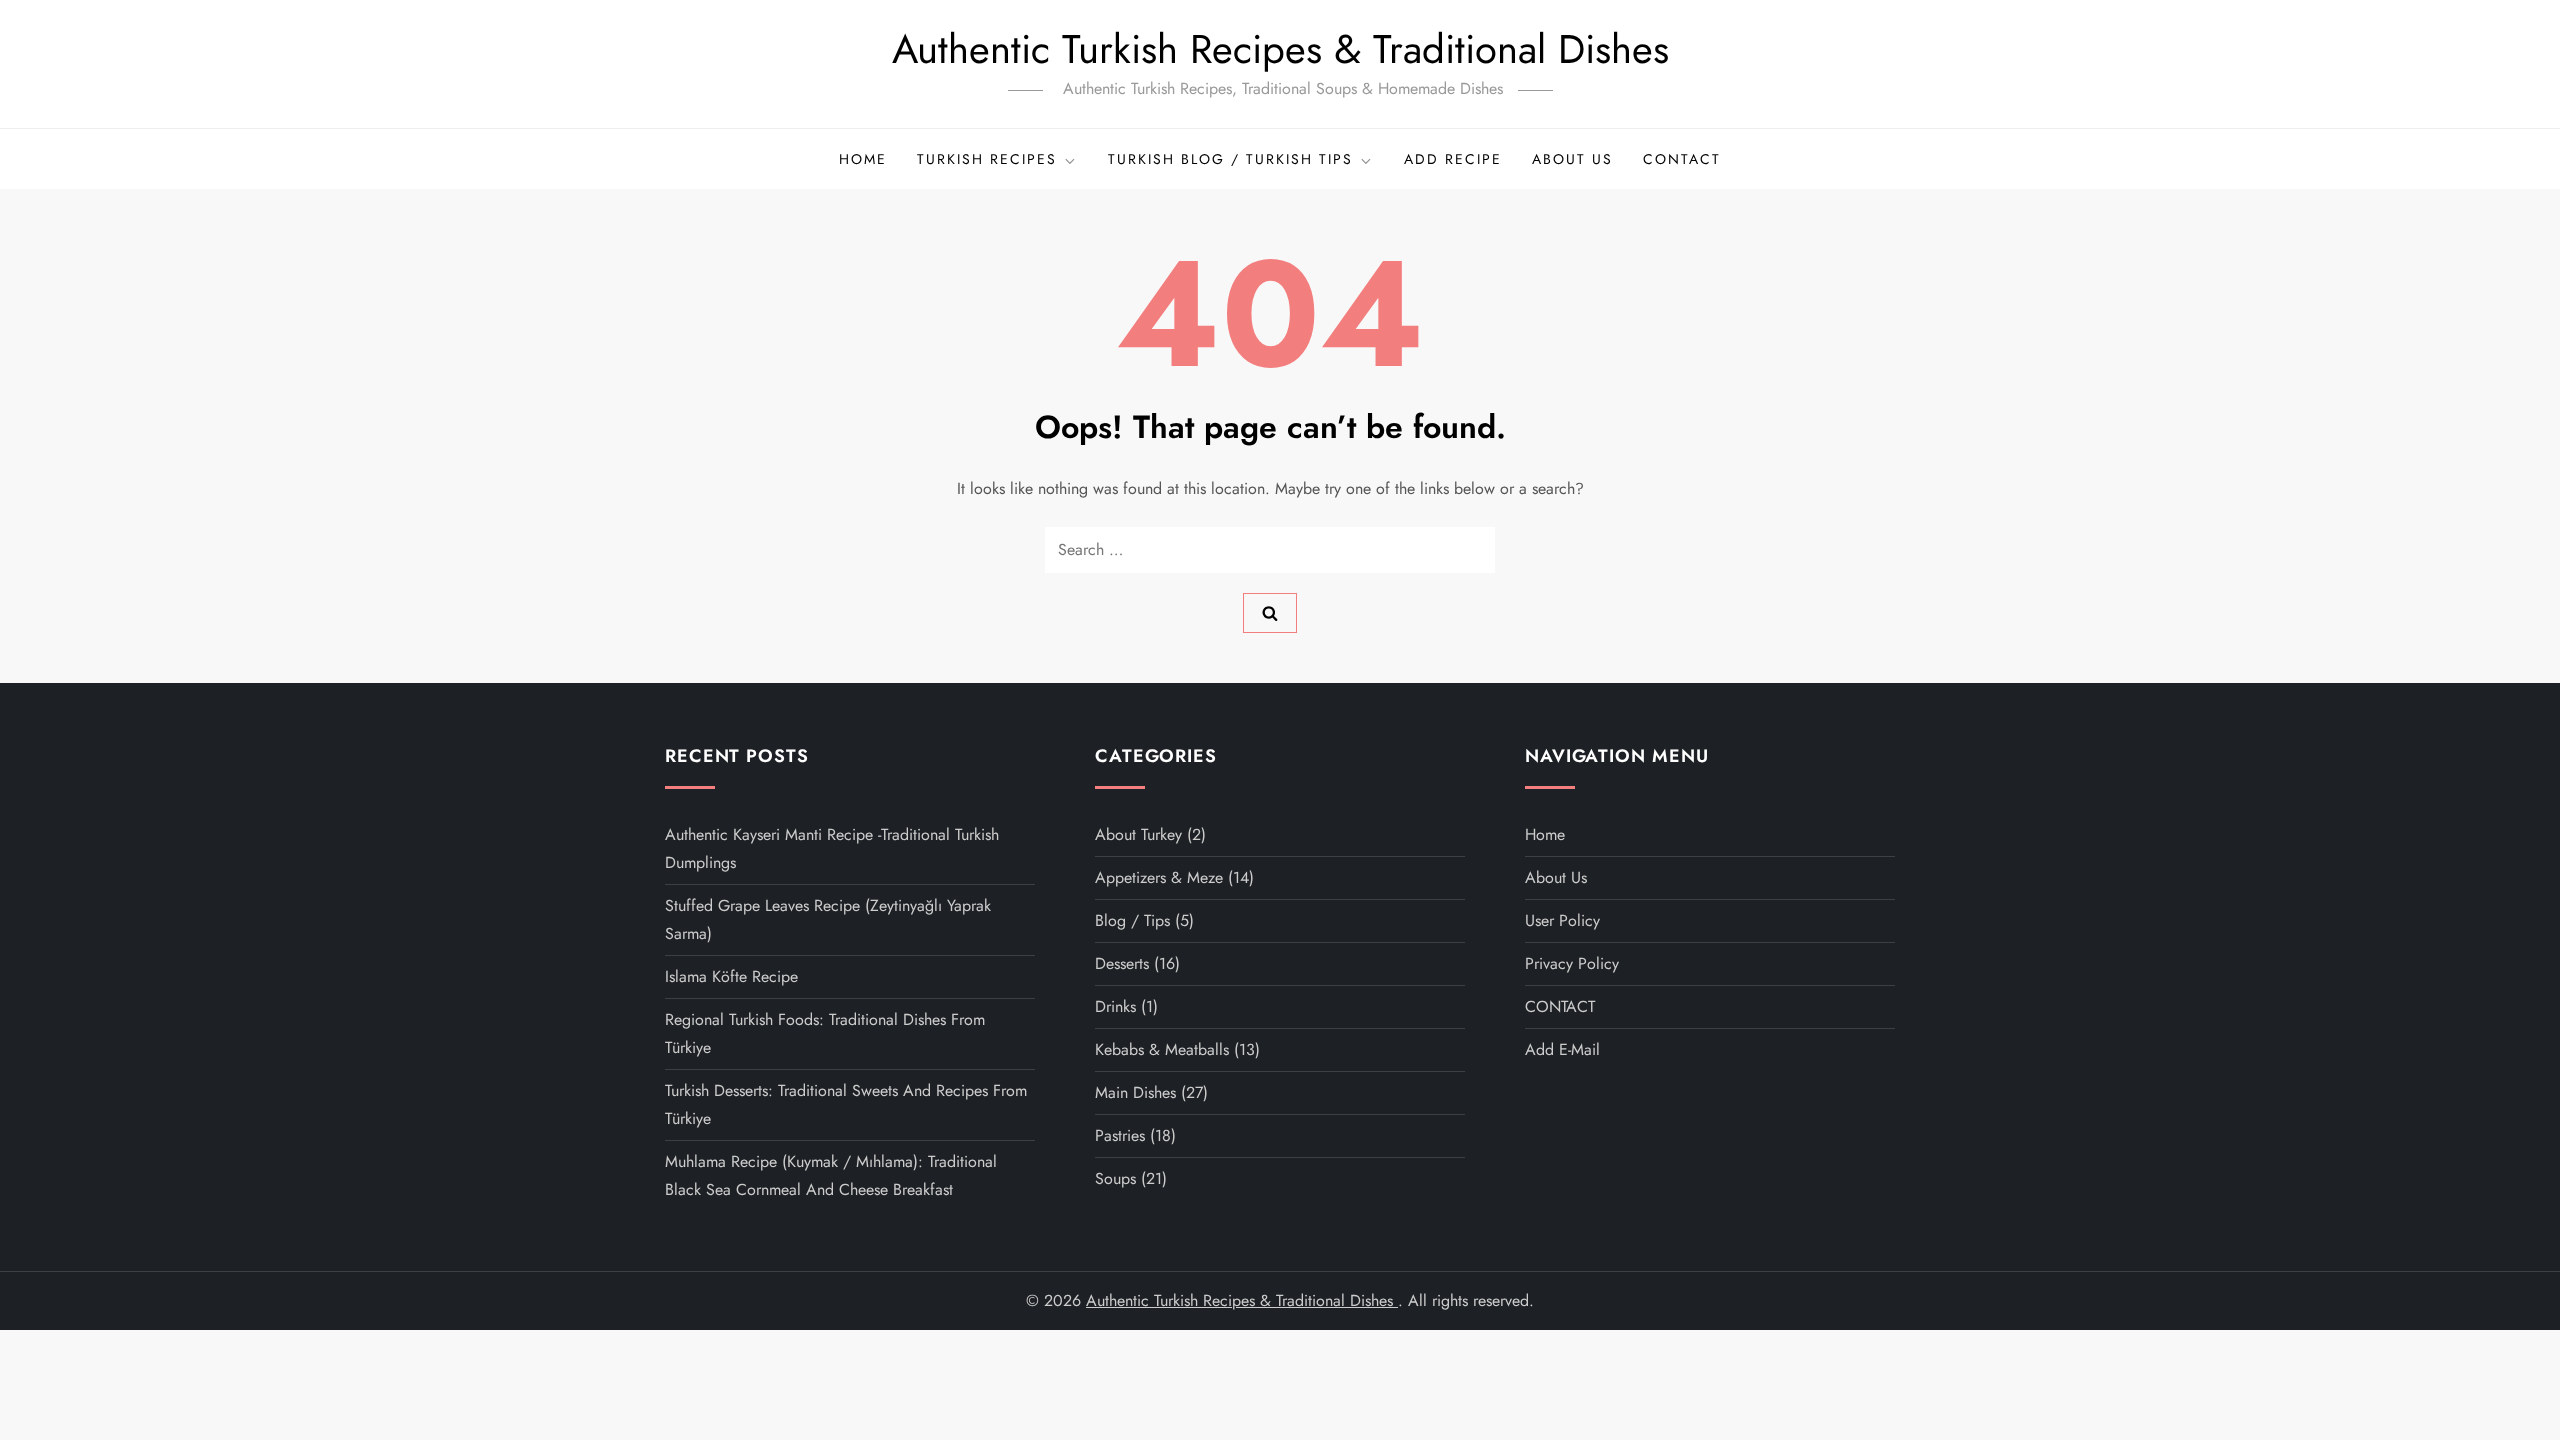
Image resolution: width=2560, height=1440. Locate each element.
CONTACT (1682, 159)
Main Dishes (1135, 1092)
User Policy (1562, 920)
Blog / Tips (1132, 920)
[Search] (1270, 613)
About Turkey (1138, 834)
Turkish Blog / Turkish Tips (1230, 159)
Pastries (1120, 1135)
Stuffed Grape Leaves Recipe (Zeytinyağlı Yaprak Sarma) (828, 919)
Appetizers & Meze (1159, 877)
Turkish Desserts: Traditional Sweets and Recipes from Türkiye (846, 1104)
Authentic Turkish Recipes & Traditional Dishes (1280, 49)
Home (863, 159)
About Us (1572, 159)
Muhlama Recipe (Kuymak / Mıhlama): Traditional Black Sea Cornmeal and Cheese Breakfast (831, 1175)
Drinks (1115, 1006)
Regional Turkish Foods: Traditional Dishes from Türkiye (825, 1033)
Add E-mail (1562, 1049)
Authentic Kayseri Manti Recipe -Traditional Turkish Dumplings (832, 848)
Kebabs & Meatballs (1162, 1049)
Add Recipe (1453, 159)
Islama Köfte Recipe (731, 976)
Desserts (1122, 963)
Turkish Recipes (987, 159)
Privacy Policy (1572, 963)
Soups (1115, 1178)
